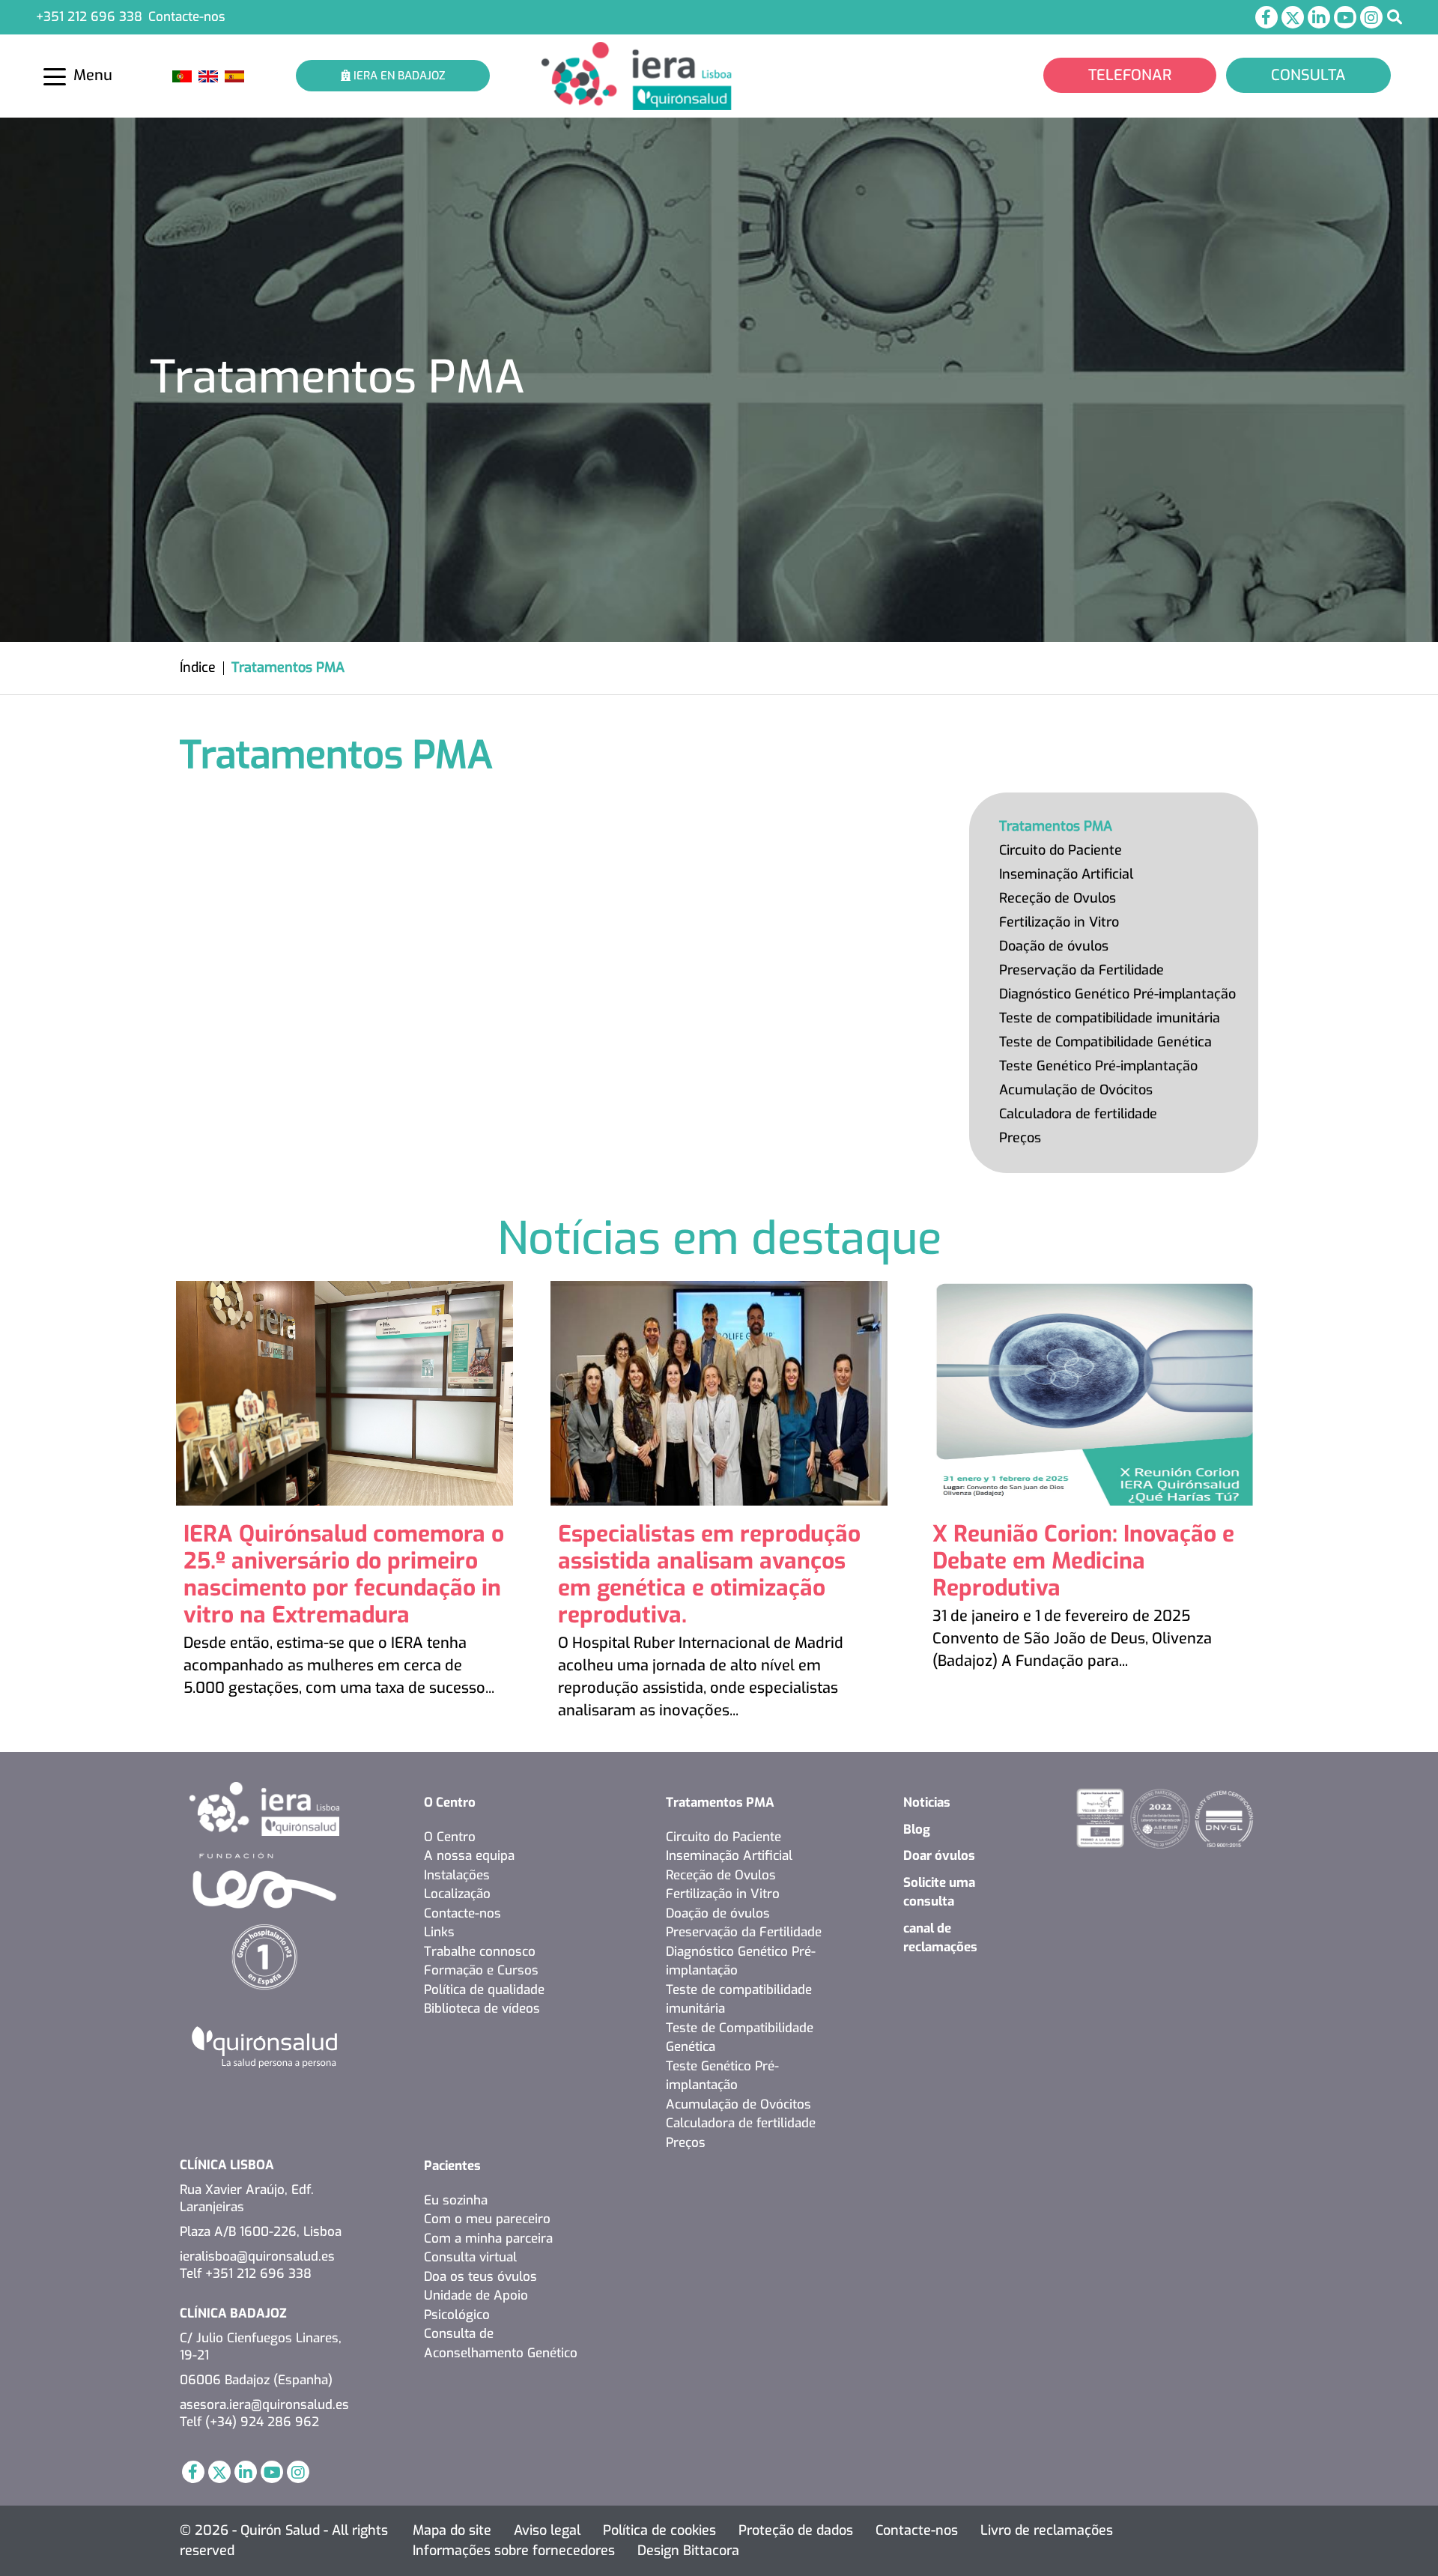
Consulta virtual (470, 2257)
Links (439, 1932)
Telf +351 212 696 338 (246, 2274)
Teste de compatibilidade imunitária (1110, 1018)
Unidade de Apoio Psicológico (476, 2305)
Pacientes (452, 2166)
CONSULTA (1308, 75)
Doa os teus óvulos (480, 2277)
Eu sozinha (456, 2200)
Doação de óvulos (1054, 946)
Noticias (927, 1803)
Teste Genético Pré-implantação (1098, 1066)
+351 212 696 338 (89, 17)
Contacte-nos (187, 17)
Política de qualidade (484, 1990)
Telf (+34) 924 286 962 (249, 2422)
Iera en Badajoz (398, 76)
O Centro (450, 1803)
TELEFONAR (1130, 75)
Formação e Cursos (481, 1970)
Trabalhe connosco (480, 1952)
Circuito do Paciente (1061, 850)
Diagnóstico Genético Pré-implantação (1117, 994)
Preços (1020, 1138)
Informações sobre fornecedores (514, 2551)
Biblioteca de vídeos (482, 2009)
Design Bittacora (688, 2551)
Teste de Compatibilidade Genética (1105, 1042)
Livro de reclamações (1047, 2530)
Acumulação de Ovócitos (1076, 1090)
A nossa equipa (469, 1856)
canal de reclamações (940, 1938)
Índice (198, 667)
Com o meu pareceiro (487, 2219)
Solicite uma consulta (939, 1892)
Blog (917, 1830)
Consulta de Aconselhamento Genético (501, 2343)
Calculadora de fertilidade (1078, 1114)
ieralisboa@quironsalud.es (257, 2257)
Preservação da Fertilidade (1081, 970)
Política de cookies (659, 2530)
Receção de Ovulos (1058, 898)
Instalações (457, 1875)
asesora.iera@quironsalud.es (264, 2405)
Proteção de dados (796, 2530)
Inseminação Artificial (1066, 874)
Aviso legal (547, 2530)
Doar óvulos (939, 1856)
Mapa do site (452, 2530)
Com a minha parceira (488, 2239)
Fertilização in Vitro (1059, 922)
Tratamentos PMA (1056, 826)
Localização (457, 1894)
